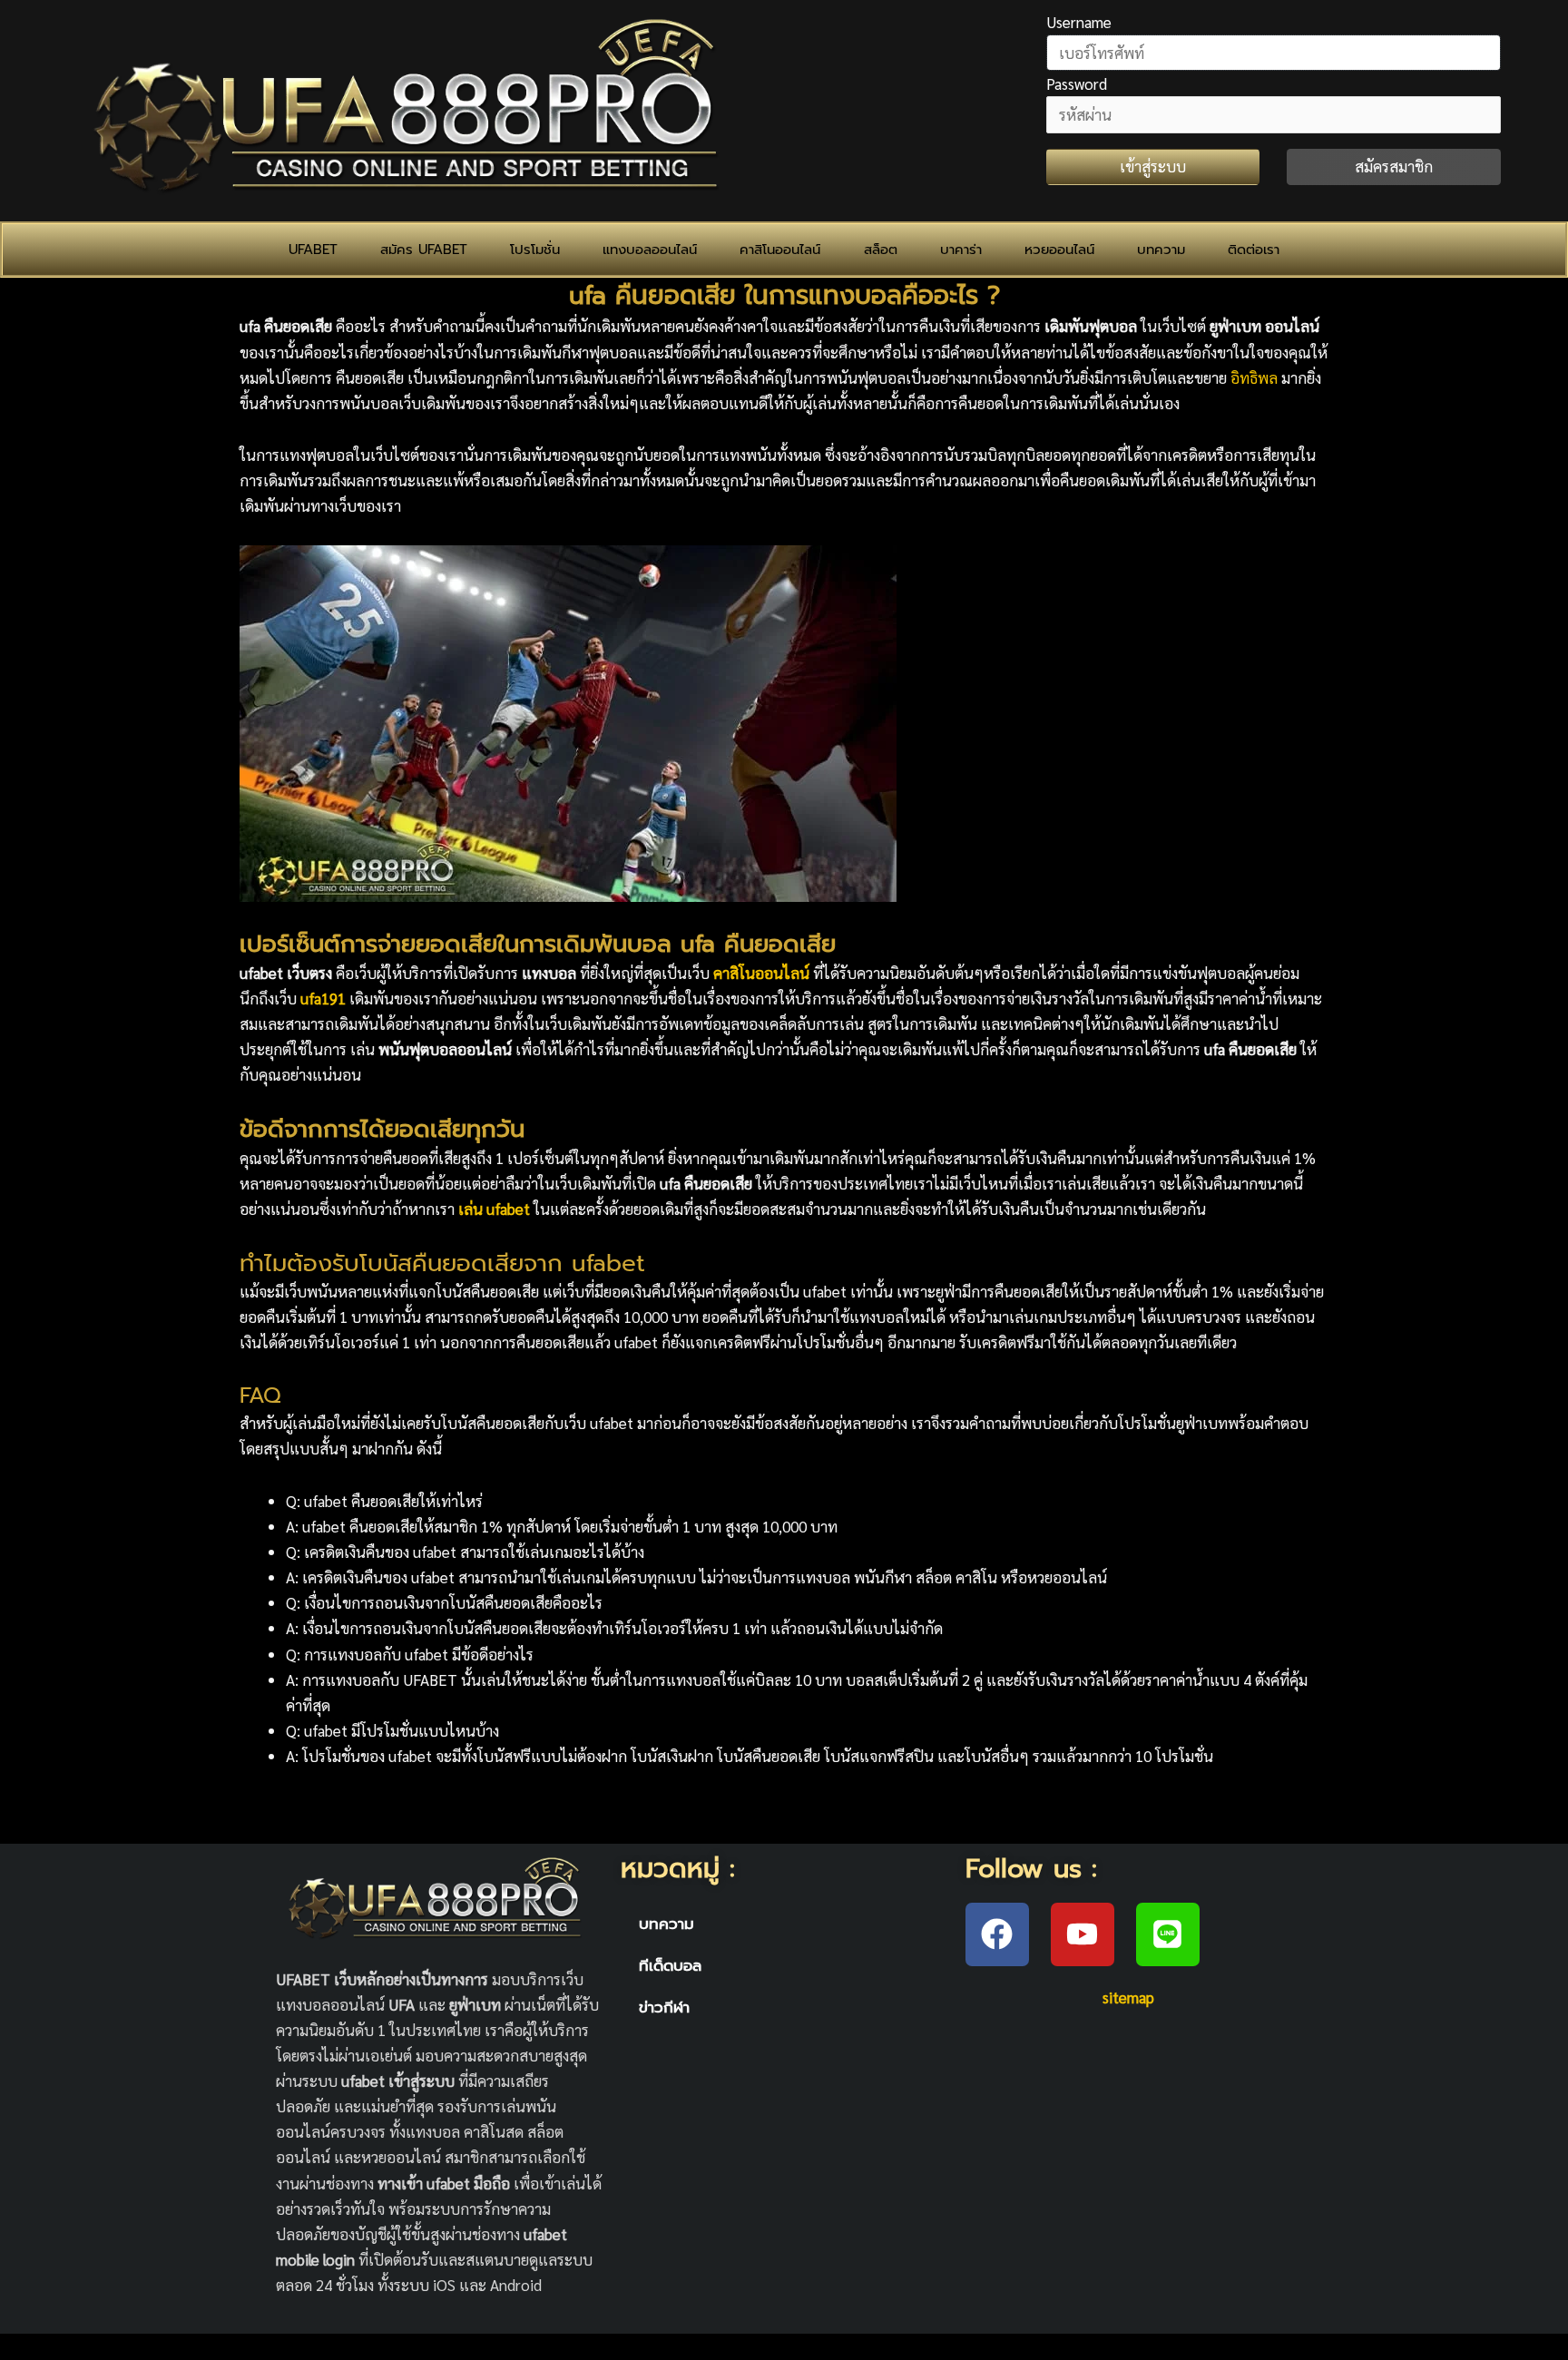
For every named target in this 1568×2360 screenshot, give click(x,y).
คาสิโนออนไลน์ (780, 250)
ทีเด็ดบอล (670, 1965)
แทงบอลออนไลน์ (650, 250)
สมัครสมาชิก (1394, 166)
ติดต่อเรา (1254, 250)
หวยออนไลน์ (1059, 250)
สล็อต (881, 250)
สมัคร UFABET (424, 250)
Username (1079, 22)
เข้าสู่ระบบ (1153, 166)
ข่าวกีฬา (664, 2007)
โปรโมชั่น (535, 250)
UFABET (313, 250)
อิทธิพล (1254, 377)
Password (1077, 83)
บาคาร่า (961, 250)
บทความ (1161, 250)
